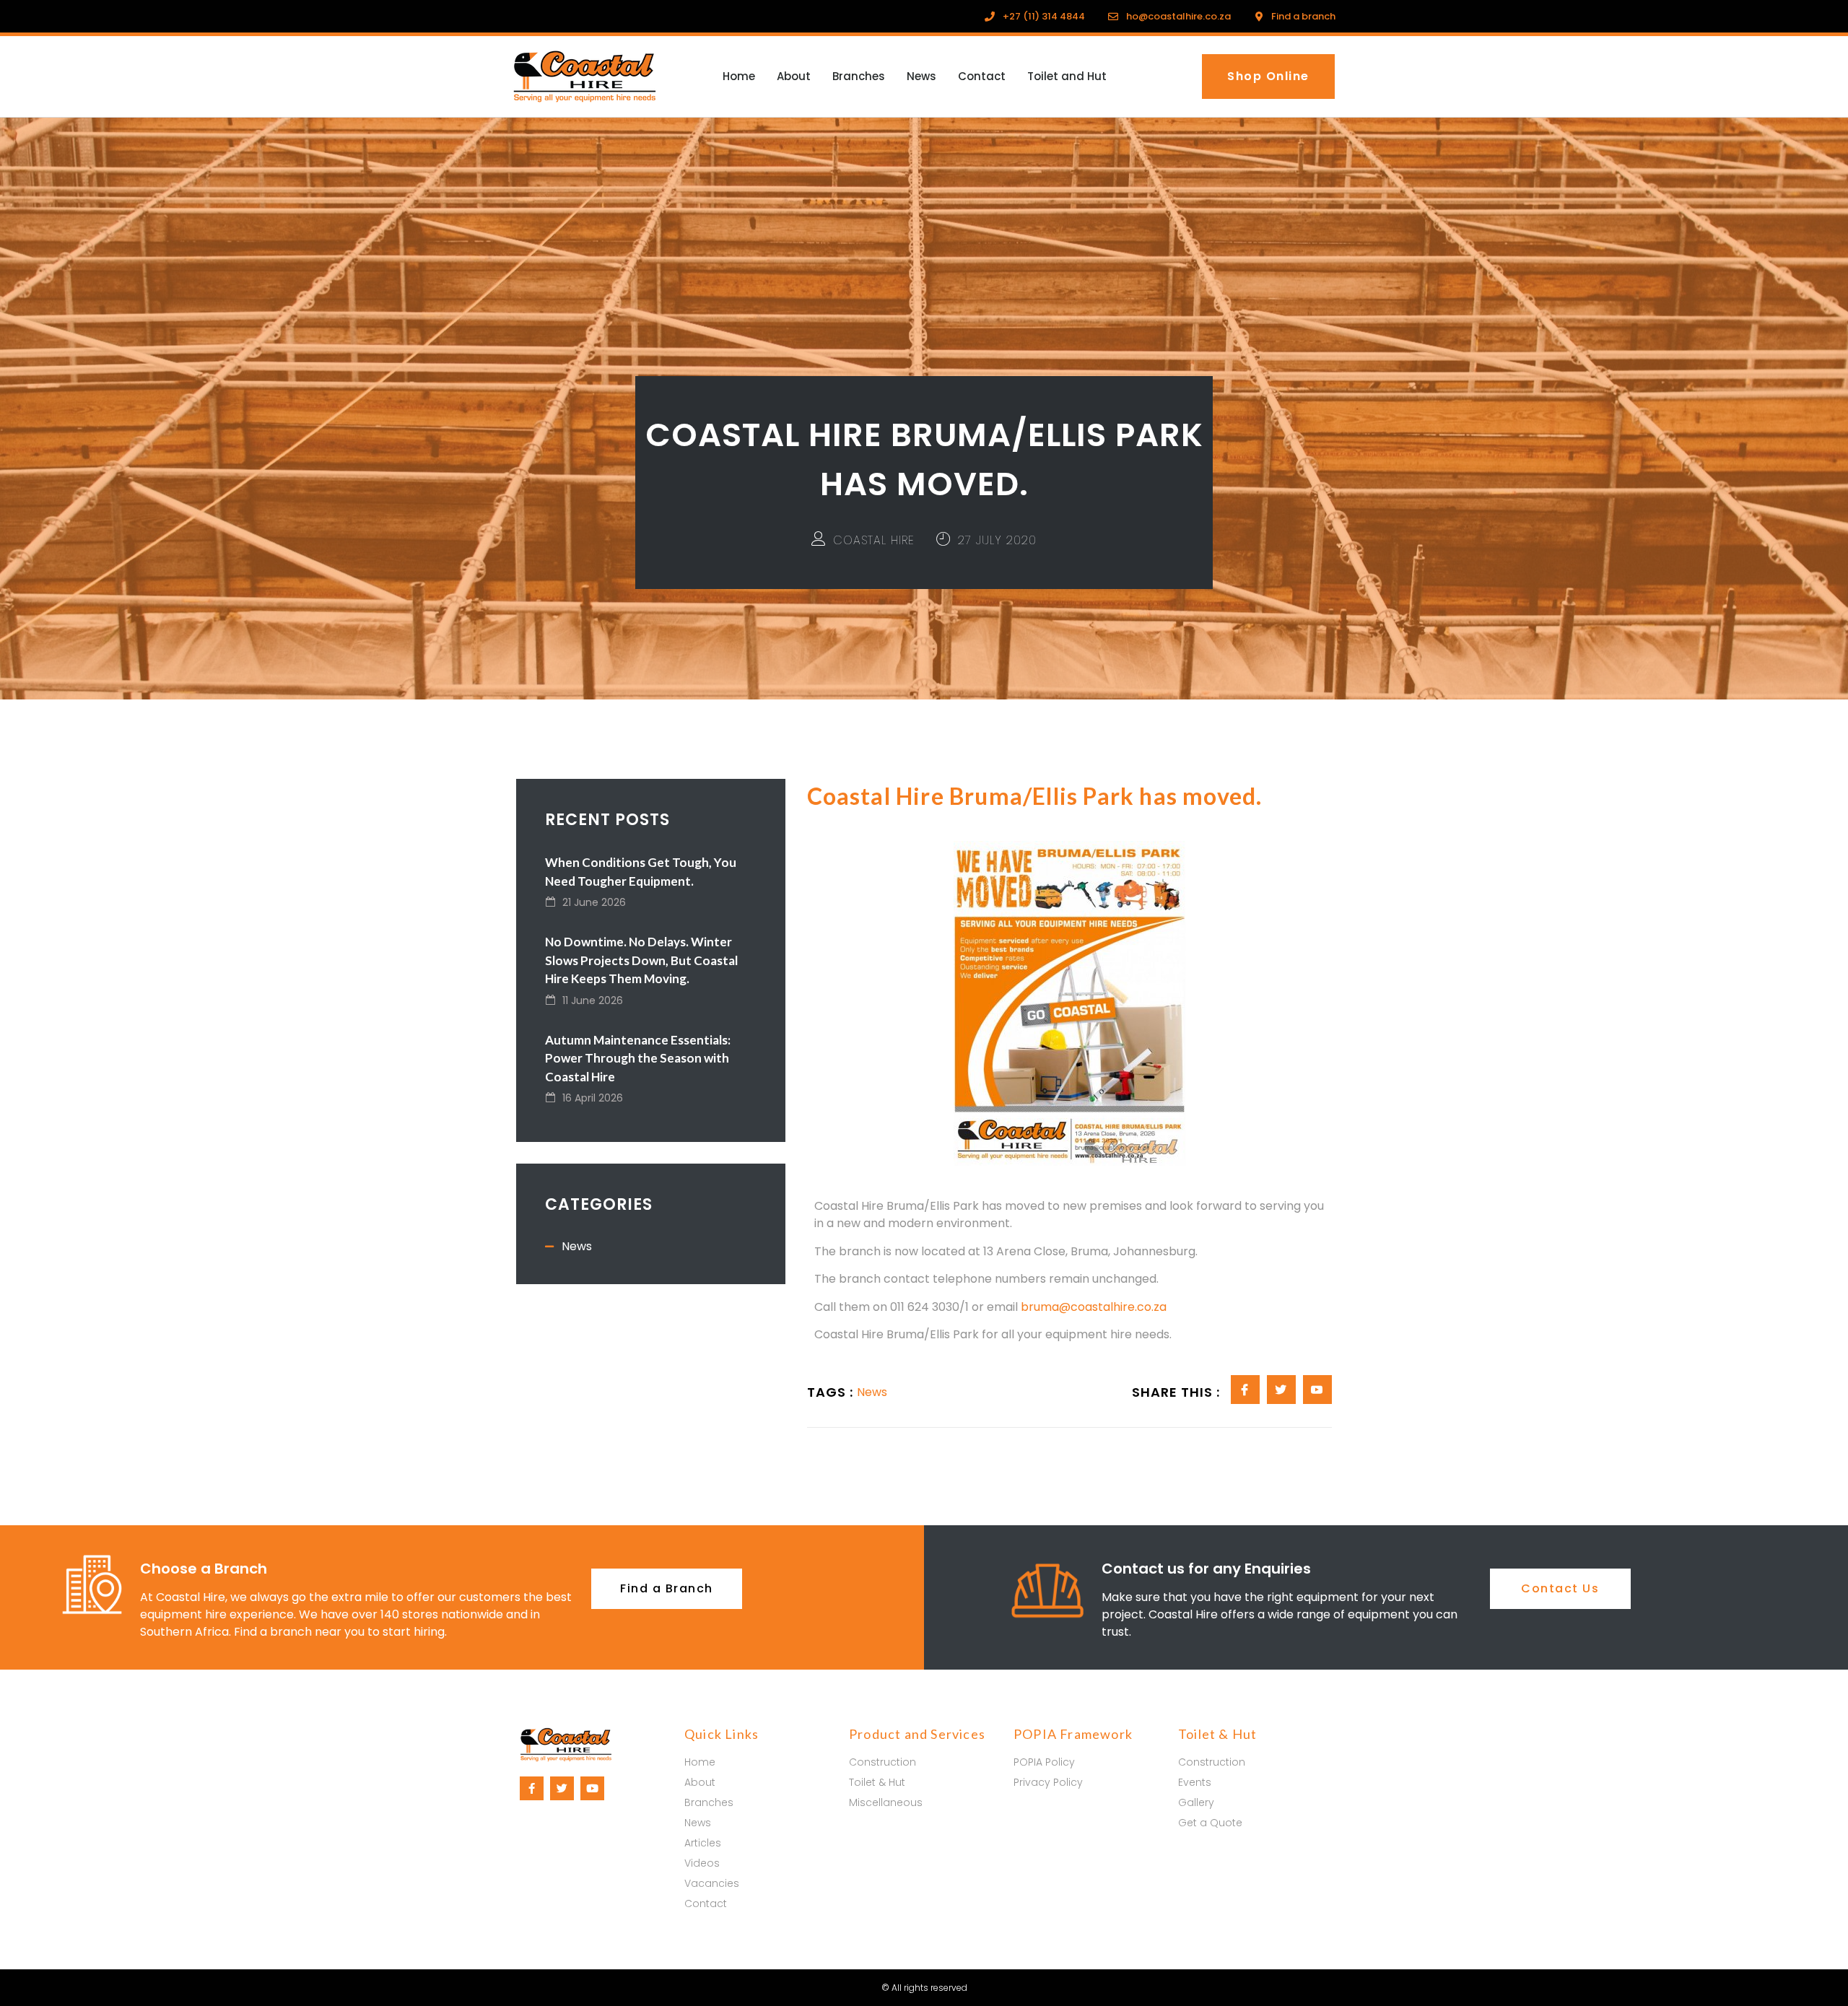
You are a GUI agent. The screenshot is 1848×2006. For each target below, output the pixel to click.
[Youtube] (592, 1788)
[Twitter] (562, 1788)
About (794, 76)
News (921, 76)
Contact (982, 76)
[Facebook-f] (532, 1788)
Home (739, 76)
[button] (1268, 77)
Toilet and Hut (1067, 76)
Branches (859, 76)
